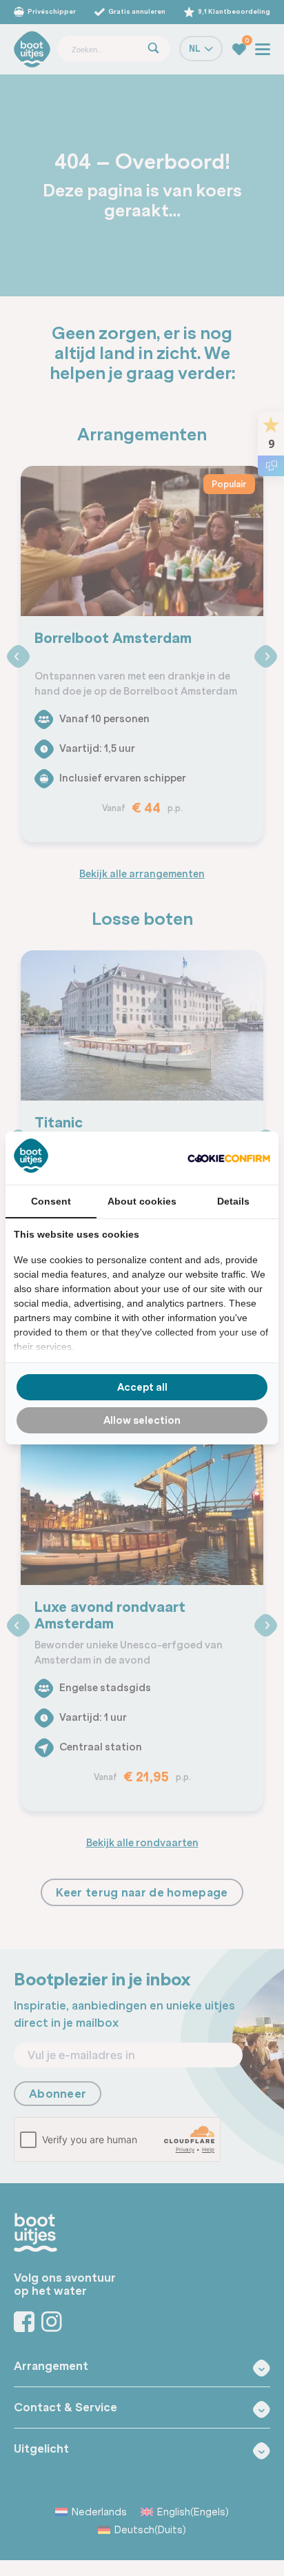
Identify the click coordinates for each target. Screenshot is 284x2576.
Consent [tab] (51, 1201)
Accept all (142, 1387)
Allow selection (142, 1420)
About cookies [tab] (142, 1201)
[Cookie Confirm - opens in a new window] (229, 1158)
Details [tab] (233, 1201)
